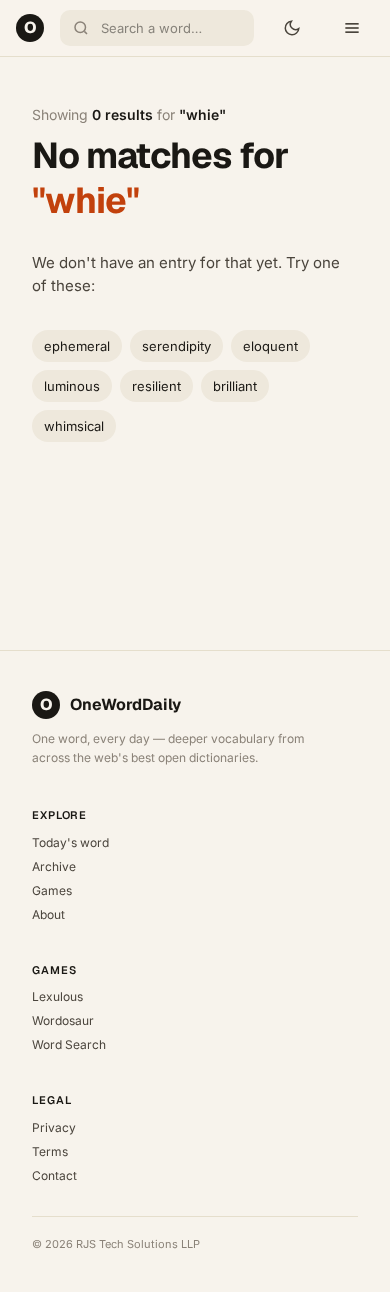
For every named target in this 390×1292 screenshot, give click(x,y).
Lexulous (57, 996)
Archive (54, 866)
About (48, 914)
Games (52, 890)
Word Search (69, 1044)
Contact (54, 1175)
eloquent (270, 346)
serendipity (176, 346)
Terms (50, 1151)
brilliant (235, 386)
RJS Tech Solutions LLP (138, 1244)
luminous (72, 386)
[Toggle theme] (292, 28)
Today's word (70, 842)
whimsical (74, 426)
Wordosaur (63, 1020)
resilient (156, 386)
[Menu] (352, 28)
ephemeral (77, 346)
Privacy (54, 1127)
